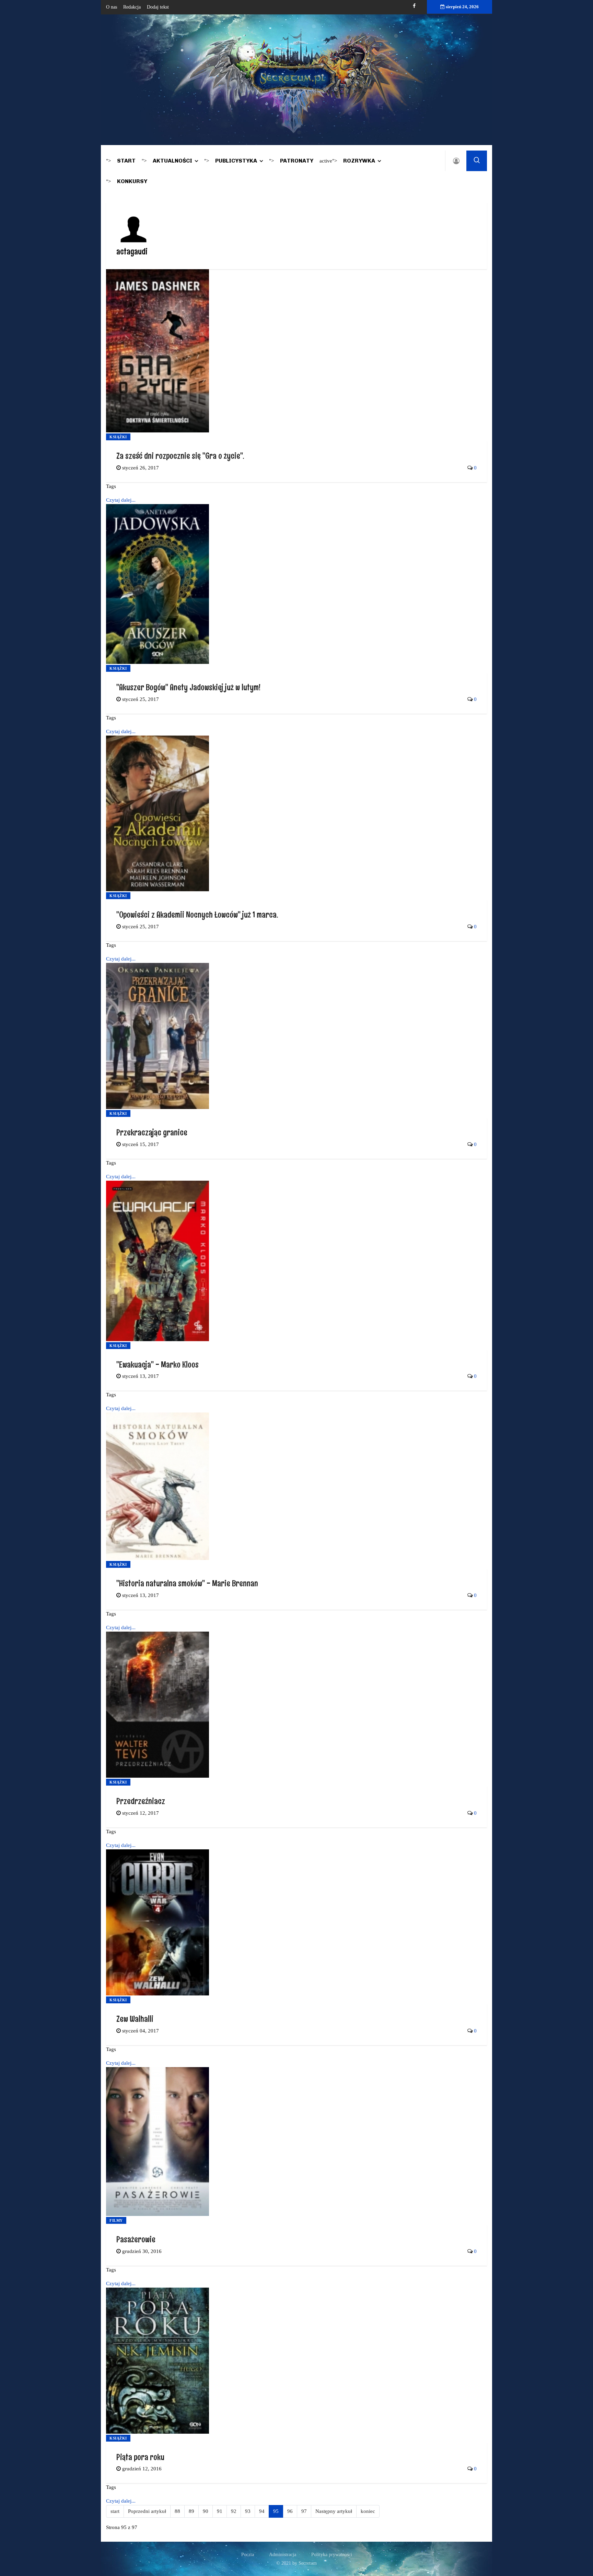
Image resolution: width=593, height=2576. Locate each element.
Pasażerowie (136, 2239)
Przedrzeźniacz (141, 1801)
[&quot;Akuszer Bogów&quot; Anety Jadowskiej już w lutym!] (158, 584)
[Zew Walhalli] (158, 1922)
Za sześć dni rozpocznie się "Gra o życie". (180, 456)
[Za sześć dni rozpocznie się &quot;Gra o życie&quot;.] (158, 350)
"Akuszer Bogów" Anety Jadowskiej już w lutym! (188, 687)
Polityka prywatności (332, 2555)
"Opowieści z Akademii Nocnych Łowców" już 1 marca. (197, 914)
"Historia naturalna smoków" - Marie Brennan (187, 1583)
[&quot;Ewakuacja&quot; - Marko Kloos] (158, 1260)
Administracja (283, 2555)
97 (304, 2511)
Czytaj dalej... (121, 500)
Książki (118, 437)
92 (234, 2511)
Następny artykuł (334, 2511)
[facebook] (414, 6)
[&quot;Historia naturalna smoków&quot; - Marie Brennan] (158, 1486)
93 (248, 2511)
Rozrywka (359, 161)
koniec (368, 2511)
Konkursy (132, 181)
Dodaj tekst (158, 7)
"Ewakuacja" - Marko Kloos (158, 1364)
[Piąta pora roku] (158, 2360)
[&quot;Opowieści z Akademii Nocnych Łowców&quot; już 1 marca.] (158, 813)
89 (191, 2511)
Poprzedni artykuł (147, 2511)
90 (206, 2511)
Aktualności (172, 161)
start (115, 2511)
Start (126, 161)
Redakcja (132, 7)
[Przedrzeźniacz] (158, 1704)
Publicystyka (236, 161)
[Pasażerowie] (158, 2141)
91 (220, 2511)
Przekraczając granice (152, 1132)
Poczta (248, 2555)
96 (290, 2511)
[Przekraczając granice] (158, 1035)
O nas (112, 7)
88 (177, 2511)
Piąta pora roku (140, 2457)
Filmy (116, 2220)
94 (262, 2511)
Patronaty (297, 161)
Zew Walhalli (135, 2019)
